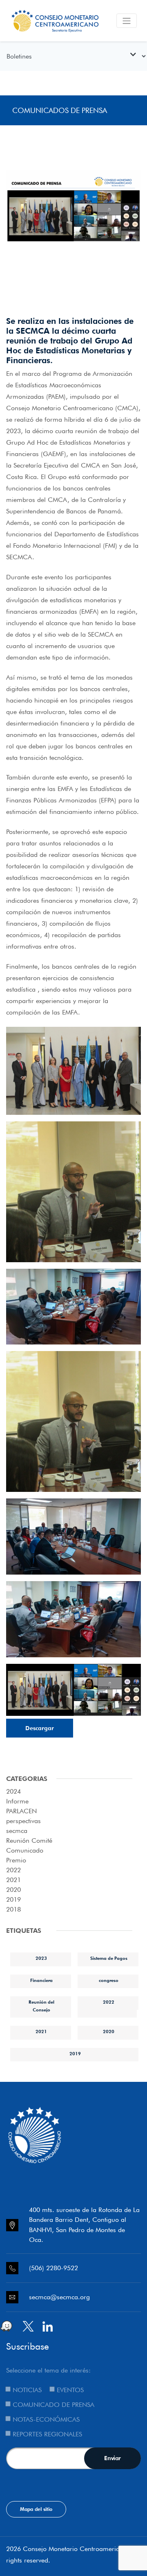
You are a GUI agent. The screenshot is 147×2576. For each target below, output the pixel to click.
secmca (17, 1831)
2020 (13, 1890)
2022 (13, 1870)
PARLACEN (21, 1811)
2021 (13, 1880)
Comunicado (25, 1850)
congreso (109, 1980)
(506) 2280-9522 (53, 2268)
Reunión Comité (29, 1840)
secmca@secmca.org (59, 2297)
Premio (16, 1860)
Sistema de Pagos (109, 1958)
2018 (13, 1909)
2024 (13, 1791)
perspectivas (23, 1821)
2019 (13, 1899)
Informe (17, 1801)
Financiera (41, 1980)
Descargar (40, 1728)
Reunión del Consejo (41, 2006)
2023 (41, 1958)
